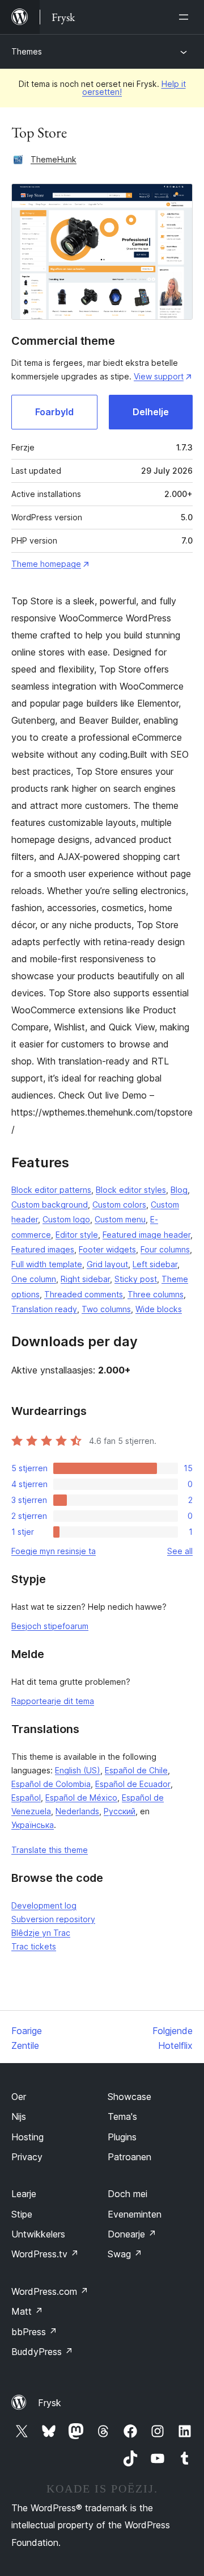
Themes (27, 51)
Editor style (77, 1235)
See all (180, 1551)
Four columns (165, 1249)
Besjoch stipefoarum (50, 1626)
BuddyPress (42, 2352)
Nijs (19, 2116)
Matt (27, 2311)
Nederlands (77, 1811)
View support (159, 376)
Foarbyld (54, 412)
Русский (120, 1811)
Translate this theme (50, 1850)
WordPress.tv (45, 2254)
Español (26, 1798)
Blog (179, 1190)
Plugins (122, 2137)
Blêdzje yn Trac (41, 1933)
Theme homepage (46, 564)
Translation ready (44, 1309)
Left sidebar (155, 1264)
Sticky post (136, 1279)
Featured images (43, 1249)
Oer (19, 2097)
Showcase (129, 2097)
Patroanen (129, 2157)
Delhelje (151, 412)
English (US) (78, 1770)
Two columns (106, 1309)
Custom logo (66, 1219)
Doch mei (127, 2194)
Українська (33, 1825)
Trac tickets (34, 1946)
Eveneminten (135, 2214)
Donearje (132, 2234)
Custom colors (119, 1205)
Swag (125, 2254)
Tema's (122, 2116)
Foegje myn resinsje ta (54, 1551)
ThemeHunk (54, 159)
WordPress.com (50, 2291)
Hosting (27, 2137)
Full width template (47, 1264)
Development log (44, 1905)
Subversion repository (53, 1919)
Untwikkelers (38, 2234)
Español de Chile (136, 1770)
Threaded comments (84, 1294)
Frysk (50, 2403)
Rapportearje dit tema (53, 1701)
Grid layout (107, 1264)
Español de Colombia (51, 1784)
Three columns (156, 1294)
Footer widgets (107, 1249)
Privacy (27, 2157)
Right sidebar (85, 1279)
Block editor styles (131, 1190)
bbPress (34, 2332)
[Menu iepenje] (186, 17)
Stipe (22, 2214)
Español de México (81, 1798)
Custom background (50, 1205)
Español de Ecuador (133, 1784)
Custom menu (120, 1219)
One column (34, 1279)
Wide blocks (159, 1309)
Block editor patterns (51, 1190)
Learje (24, 2194)
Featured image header (146, 1235)
